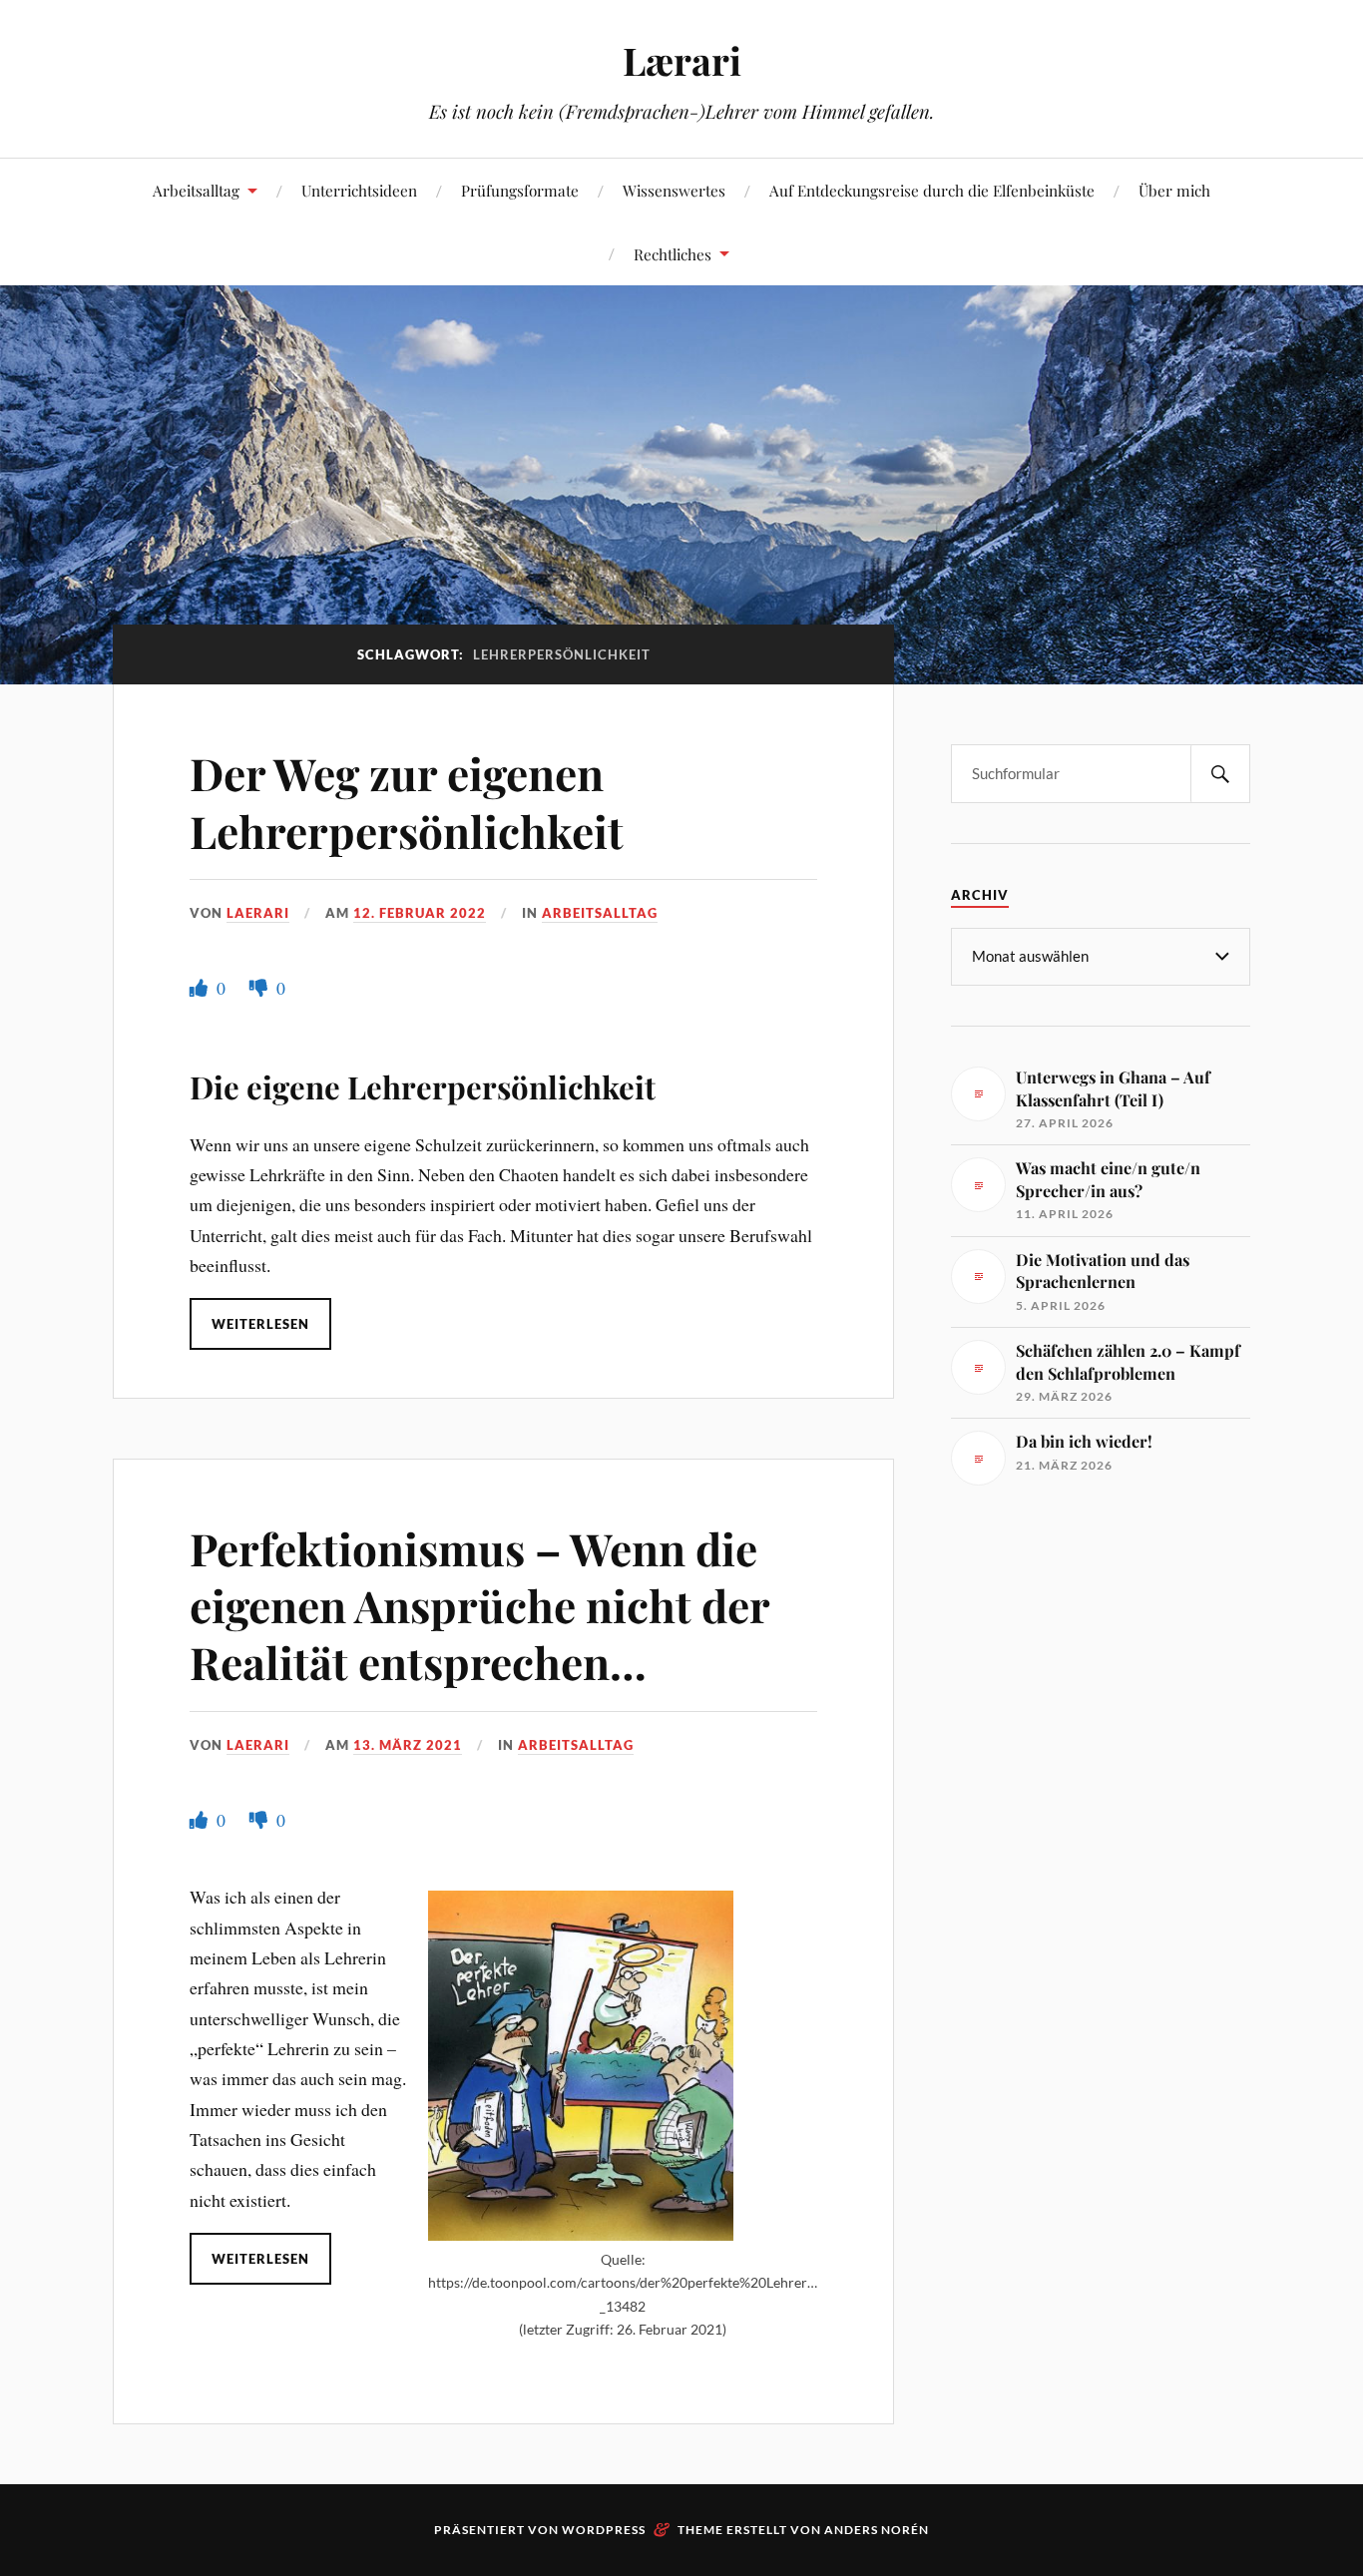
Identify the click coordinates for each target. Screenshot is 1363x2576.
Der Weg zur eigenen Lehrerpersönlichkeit (407, 801)
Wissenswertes (674, 190)
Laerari (258, 913)
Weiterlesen (260, 1324)
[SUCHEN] (1220, 774)
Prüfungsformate (520, 190)
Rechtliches (673, 254)
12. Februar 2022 (420, 913)
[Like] (201, 988)
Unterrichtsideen (359, 190)
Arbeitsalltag (196, 190)
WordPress (604, 2530)
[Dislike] (260, 988)
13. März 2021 (408, 1745)
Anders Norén (877, 2530)
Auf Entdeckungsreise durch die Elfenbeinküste (932, 190)
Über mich (1174, 190)
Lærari (682, 60)
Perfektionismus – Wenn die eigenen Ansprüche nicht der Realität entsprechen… (479, 1605)
